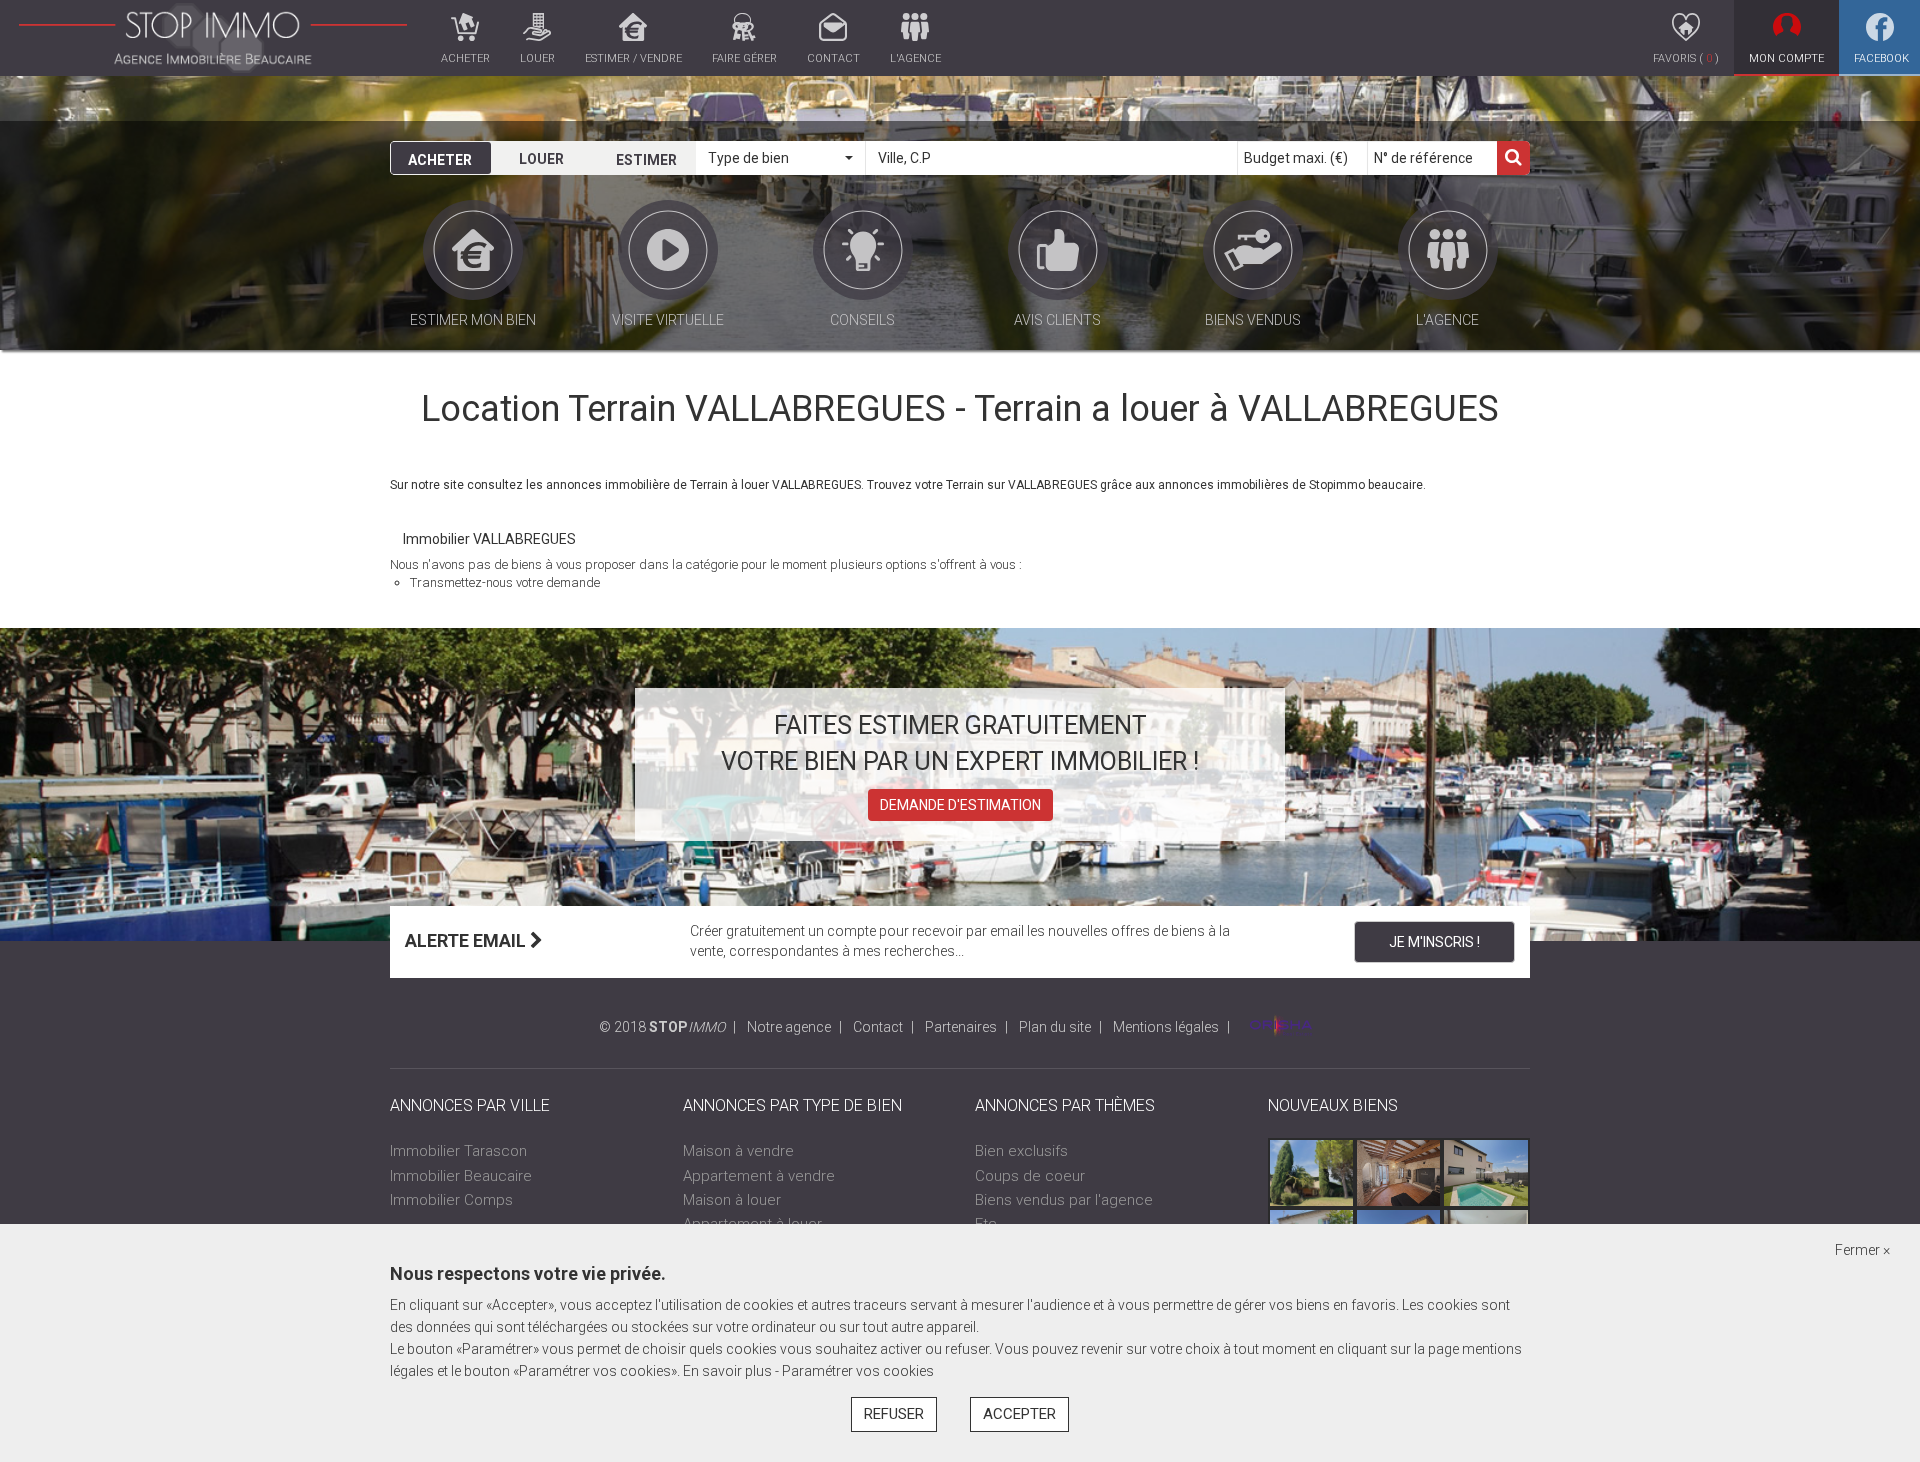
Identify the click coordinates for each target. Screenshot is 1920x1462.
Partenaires (961, 1027)
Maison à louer (732, 1200)
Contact (878, 1027)
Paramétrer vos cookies (858, 1371)
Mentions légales (1166, 1027)
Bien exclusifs (1021, 1151)
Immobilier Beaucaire (461, 1176)
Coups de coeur (1030, 1176)
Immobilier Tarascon (458, 1151)
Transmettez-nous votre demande (505, 582)
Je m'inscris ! (1434, 942)
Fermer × (1862, 1250)
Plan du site (1055, 1027)
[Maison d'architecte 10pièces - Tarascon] (1311, 1173)
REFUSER (894, 1414)
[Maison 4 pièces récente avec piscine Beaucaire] (1485, 1173)
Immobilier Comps (451, 1200)
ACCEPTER (1019, 1414)
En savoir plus (729, 1371)
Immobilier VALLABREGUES (489, 539)
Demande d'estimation (960, 805)
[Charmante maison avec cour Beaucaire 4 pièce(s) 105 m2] (1398, 1173)
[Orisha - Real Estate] (1281, 1027)
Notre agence (789, 1027)
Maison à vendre (738, 1151)
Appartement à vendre (759, 1176)
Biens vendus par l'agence (1064, 1200)
